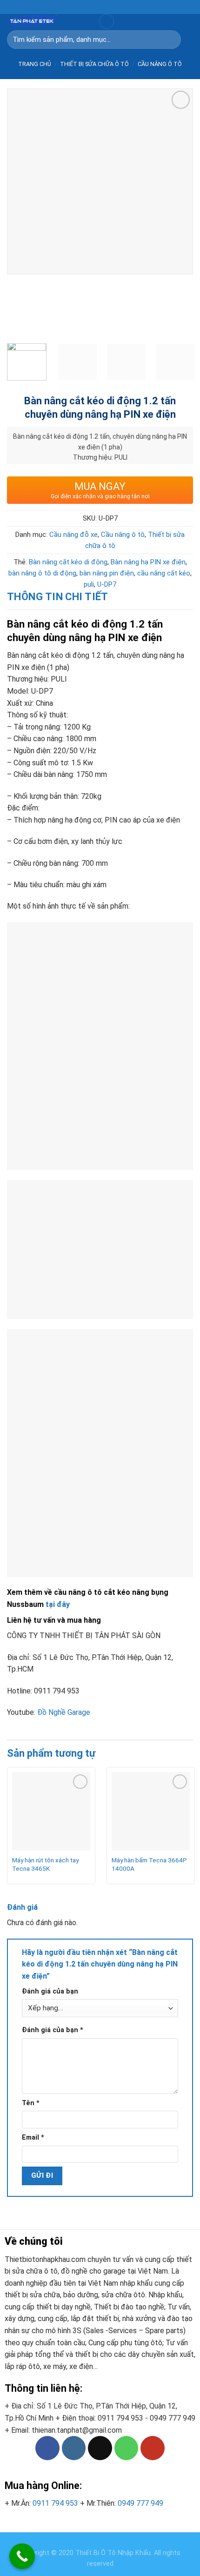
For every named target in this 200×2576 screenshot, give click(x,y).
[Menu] (107, 21)
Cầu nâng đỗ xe (73, 535)
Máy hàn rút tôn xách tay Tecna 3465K (45, 1864)
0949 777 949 (140, 2503)
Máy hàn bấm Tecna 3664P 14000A (149, 1864)
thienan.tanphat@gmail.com (77, 2430)
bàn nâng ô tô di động (42, 573)
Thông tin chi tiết (58, 597)
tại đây (58, 1604)
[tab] (100, 597)
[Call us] (127, 2448)
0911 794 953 (55, 2503)
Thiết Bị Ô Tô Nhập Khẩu (113, 2553)
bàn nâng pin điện (107, 573)
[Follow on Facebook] (47, 2448)
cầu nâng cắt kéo (164, 573)
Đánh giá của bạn (50, 1991)
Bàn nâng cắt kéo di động (68, 562)
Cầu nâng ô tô (160, 64)
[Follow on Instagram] (74, 2448)
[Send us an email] (100, 2448)
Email (33, 2138)
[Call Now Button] (22, 2556)
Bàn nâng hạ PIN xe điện (148, 562)
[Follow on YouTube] (153, 2448)
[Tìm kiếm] (178, 40)
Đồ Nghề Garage (64, 1712)
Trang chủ (35, 64)
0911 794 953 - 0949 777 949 (147, 2418)
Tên (31, 2103)
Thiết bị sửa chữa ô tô (94, 64)
